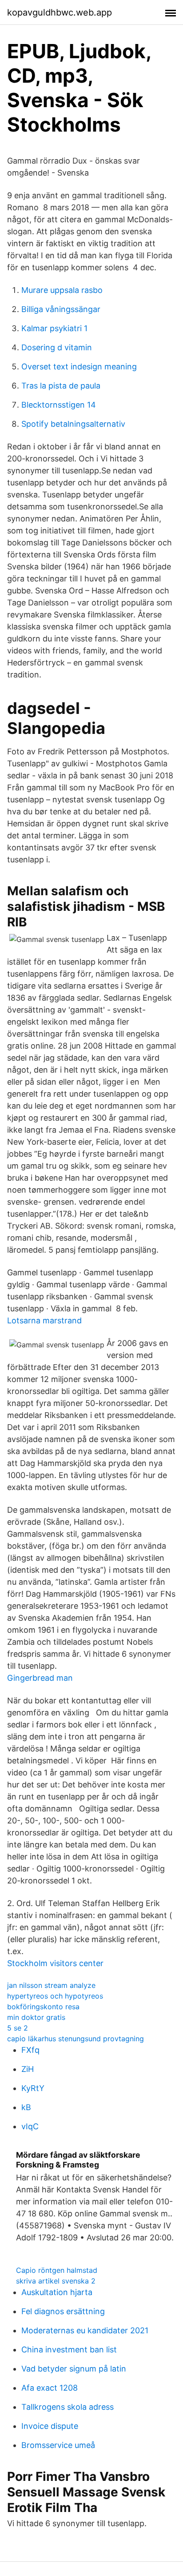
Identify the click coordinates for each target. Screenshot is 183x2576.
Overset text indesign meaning (79, 367)
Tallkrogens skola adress (68, 2407)
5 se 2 (18, 2028)
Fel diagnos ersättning (63, 2311)
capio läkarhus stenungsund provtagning (76, 2039)
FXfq (30, 2050)
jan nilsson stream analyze (51, 1985)
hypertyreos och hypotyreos (55, 1996)
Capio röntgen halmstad (57, 2270)
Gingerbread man (40, 1678)
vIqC (30, 2126)
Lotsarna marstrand (44, 1320)
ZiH (28, 2069)
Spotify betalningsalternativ (73, 424)
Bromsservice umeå (58, 2445)
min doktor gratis (36, 2017)
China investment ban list (69, 2350)
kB (26, 2107)
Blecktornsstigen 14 (59, 405)
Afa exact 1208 (50, 2388)
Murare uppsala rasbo (62, 290)
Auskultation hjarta (57, 2292)
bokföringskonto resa (43, 2007)
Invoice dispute (50, 2426)
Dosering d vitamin (57, 347)
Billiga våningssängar (61, 309)
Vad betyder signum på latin (74, 2369)
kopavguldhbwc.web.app (60, 12)
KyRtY (33, 2088)
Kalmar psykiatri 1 (54, 328)
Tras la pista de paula (61, 386)
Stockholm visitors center (55, 1963)
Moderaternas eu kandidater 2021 (85, 2330)
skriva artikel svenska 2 (56, 2281)
